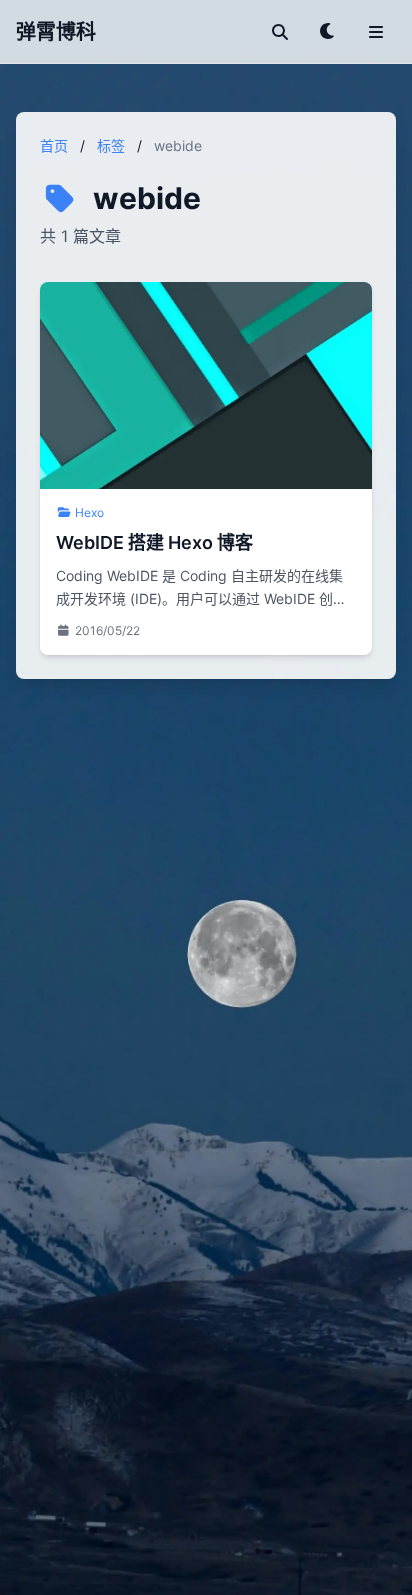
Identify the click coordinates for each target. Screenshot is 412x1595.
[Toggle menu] (376, 32)
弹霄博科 (56, 32)
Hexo (89, 512)
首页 (54, 145)
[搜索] (280, 32)
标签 (111, 145)
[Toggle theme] (328, 32)
